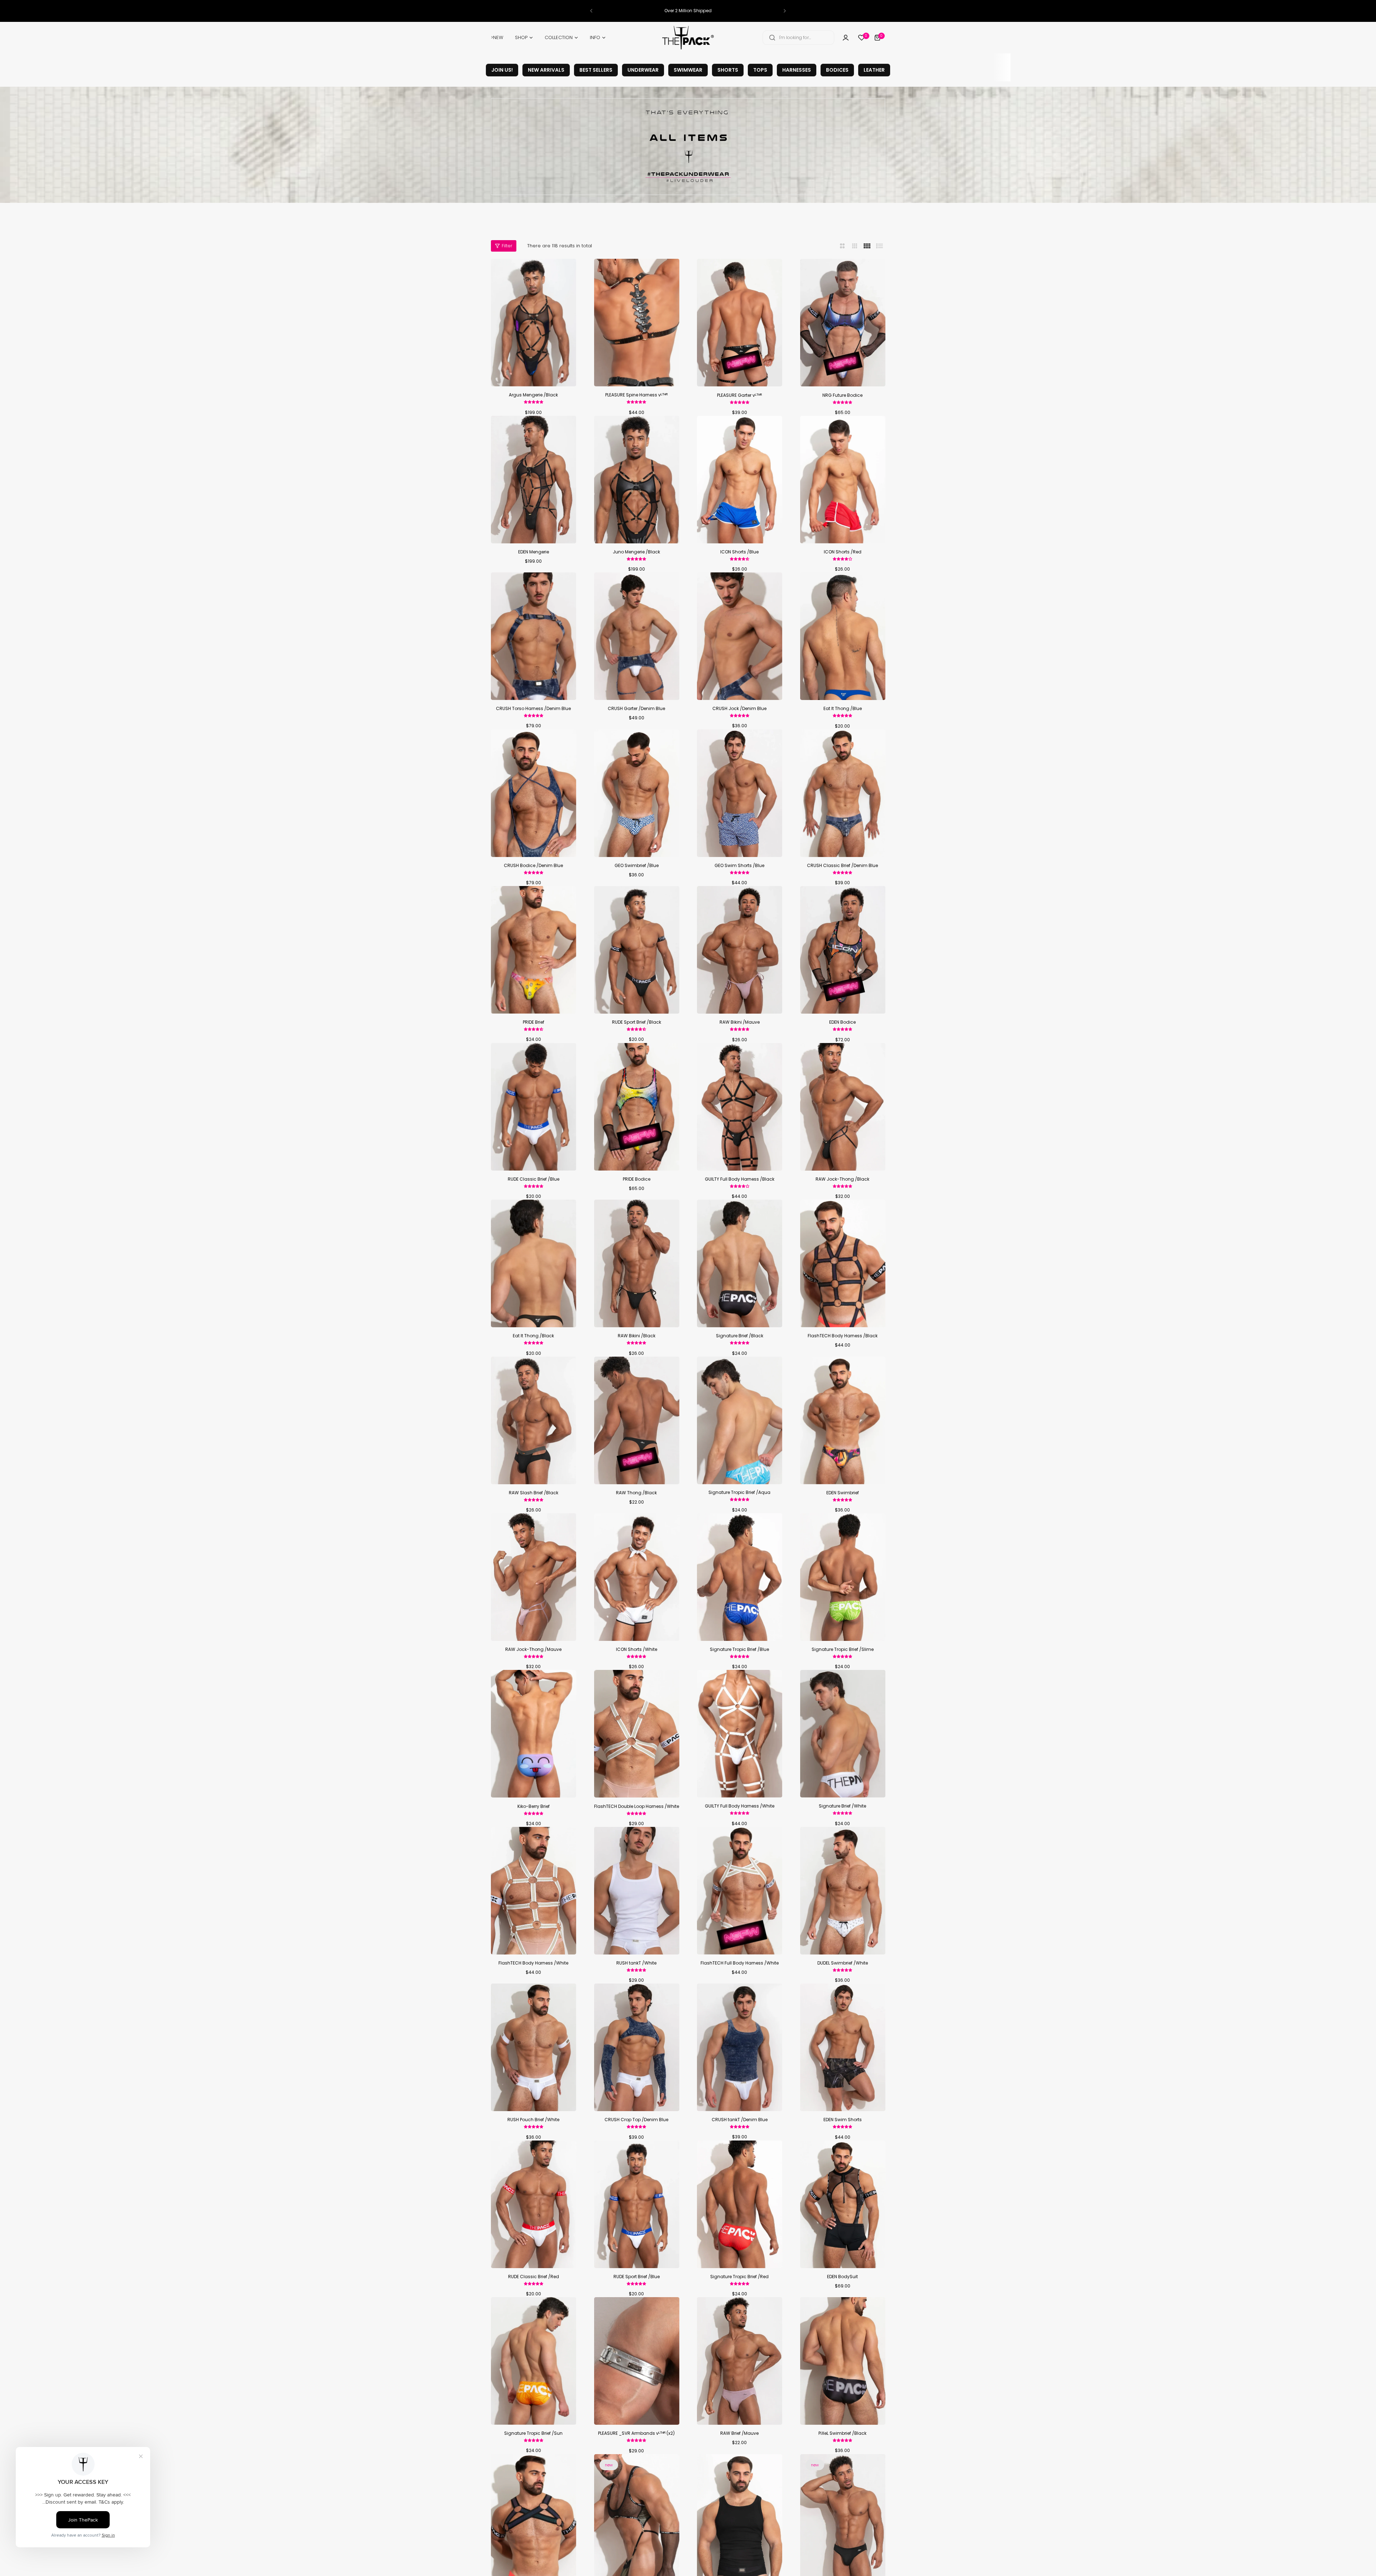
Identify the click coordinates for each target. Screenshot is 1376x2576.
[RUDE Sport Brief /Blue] (637, 2204)
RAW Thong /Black (636, 1493)
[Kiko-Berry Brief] (534, 1734)
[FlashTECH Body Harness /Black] (843, 1263)
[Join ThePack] (846, 38)
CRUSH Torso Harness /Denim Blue (533, 708)
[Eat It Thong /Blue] (843, 636)
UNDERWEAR (643, 70)
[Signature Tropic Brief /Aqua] (740, 1420)
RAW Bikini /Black (637, 1336)
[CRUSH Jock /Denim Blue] (740, 636)
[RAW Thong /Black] (637, 1420)
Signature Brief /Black (740, 1336)
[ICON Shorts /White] (637, 1577)
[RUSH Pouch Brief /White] (534, 2047)
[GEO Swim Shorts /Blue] (740, 793)
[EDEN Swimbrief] (843, 1420)
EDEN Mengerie (534, 552)
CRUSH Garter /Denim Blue (636, 708)
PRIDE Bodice (637, 1179)
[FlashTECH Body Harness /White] (534, 1891)
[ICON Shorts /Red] (843, 480)
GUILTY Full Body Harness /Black (740, 1179)
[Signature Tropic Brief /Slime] (843, 1577)
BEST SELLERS (596, 70)
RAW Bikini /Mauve (740, 1022)
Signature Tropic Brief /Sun (533, 2433)
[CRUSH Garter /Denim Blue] (637, 636)
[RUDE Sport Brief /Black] (637, 950)
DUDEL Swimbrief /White (843, 1963)
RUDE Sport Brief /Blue (637, 2277)
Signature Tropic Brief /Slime (843, 1649)
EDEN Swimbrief (843, 1493)
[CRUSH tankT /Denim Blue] (740, 2047)
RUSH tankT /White (636, 1963)
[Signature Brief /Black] (740, 1263)
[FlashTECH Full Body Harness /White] (740, 1891)
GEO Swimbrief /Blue (637, 865)
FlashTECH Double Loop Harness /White (637, 1806)
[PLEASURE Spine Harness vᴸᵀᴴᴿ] (637, 323)
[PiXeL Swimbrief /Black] (843, 2361)
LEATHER (874, 70)
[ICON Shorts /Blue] (740, 480)
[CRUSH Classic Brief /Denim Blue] (843, 793)
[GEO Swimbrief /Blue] (637, 793)
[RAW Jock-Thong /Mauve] (534, 1577)
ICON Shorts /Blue (739, 552)
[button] (591, 11)
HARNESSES (797, 70)
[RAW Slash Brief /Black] (534, 1420)
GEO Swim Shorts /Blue (739, 865)
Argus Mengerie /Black (533, 395)
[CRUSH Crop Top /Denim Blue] (637, 2047)
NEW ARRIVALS (546, 70)
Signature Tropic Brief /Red (739, 2277)
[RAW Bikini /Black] (637, 1263)
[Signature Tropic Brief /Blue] (740, 1577)
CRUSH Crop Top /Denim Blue (636, 2120)
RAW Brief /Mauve (739, 2433)
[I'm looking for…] (772, 38)
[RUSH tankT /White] (637, 1891)
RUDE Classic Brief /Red (534, 2277)
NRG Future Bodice (842, 395)
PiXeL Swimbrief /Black (842, 2433)
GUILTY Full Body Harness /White (740, 1806)
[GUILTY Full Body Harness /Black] (740, 1107)
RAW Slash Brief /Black (534, 1493)
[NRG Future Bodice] (843, 323)
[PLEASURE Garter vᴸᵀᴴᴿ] (740, 323)
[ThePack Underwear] (688, 38)
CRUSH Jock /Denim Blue (739, 708)
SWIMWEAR (688, 70)
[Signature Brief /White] (843, 1734)
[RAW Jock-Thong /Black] (843, 1107)
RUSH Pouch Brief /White (533, 2120)
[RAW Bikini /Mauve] (740, 950)
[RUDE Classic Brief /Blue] (534, 1107)
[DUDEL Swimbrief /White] (843, 1891)
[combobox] (798, 38)
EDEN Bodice (842, 1022)
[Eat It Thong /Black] (534, 1263)
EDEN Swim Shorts (843, 2120)
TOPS (760, 70)
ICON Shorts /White (637, 1649)
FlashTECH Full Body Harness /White (740, 1963)
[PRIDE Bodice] (637, 1107)
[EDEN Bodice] (843, 950)
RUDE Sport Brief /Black (637, 1022)
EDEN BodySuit (842, 2277)
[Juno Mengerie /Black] (637, 480)
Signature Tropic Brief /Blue (739, 1649)
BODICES (837, 70)
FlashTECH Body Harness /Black (843, 1336)
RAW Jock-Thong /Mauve (533, 1649)
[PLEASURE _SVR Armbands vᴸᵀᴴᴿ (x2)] (637, 2361)
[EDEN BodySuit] (843, 2204)
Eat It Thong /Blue (843, 708)
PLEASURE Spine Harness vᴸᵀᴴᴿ (636, 395)
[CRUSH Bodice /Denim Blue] (534, 793)
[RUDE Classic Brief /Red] (534, 2204)
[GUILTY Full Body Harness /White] (740, 1734)
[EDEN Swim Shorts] (843, 2047)
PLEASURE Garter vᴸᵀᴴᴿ (739, 395)
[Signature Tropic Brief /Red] (740, 2204)
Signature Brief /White (842, 1806)
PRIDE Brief (534, 1022)
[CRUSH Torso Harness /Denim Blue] (534, 636)
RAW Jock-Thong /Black (842, 1179)
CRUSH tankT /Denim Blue (740, 2120)
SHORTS (728, 70)
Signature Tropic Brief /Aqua (739, 1492)
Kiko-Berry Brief (534, 1806)
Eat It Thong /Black (533, 1336)
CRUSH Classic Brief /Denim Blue (842, 865)
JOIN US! (502, 70)
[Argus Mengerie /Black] (534, 323)
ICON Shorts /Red (843, 552)
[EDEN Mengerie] (534, 480)
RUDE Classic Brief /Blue (534, 1179)
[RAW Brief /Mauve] (740, 2361)
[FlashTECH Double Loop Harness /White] (637, 1734)
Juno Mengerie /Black (636, 552)
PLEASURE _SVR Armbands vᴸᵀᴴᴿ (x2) (636, 2433)
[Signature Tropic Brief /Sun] (534, 2361)
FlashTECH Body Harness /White (533, 1963)
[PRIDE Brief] (534, 950)
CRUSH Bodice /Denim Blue (533, 865)
